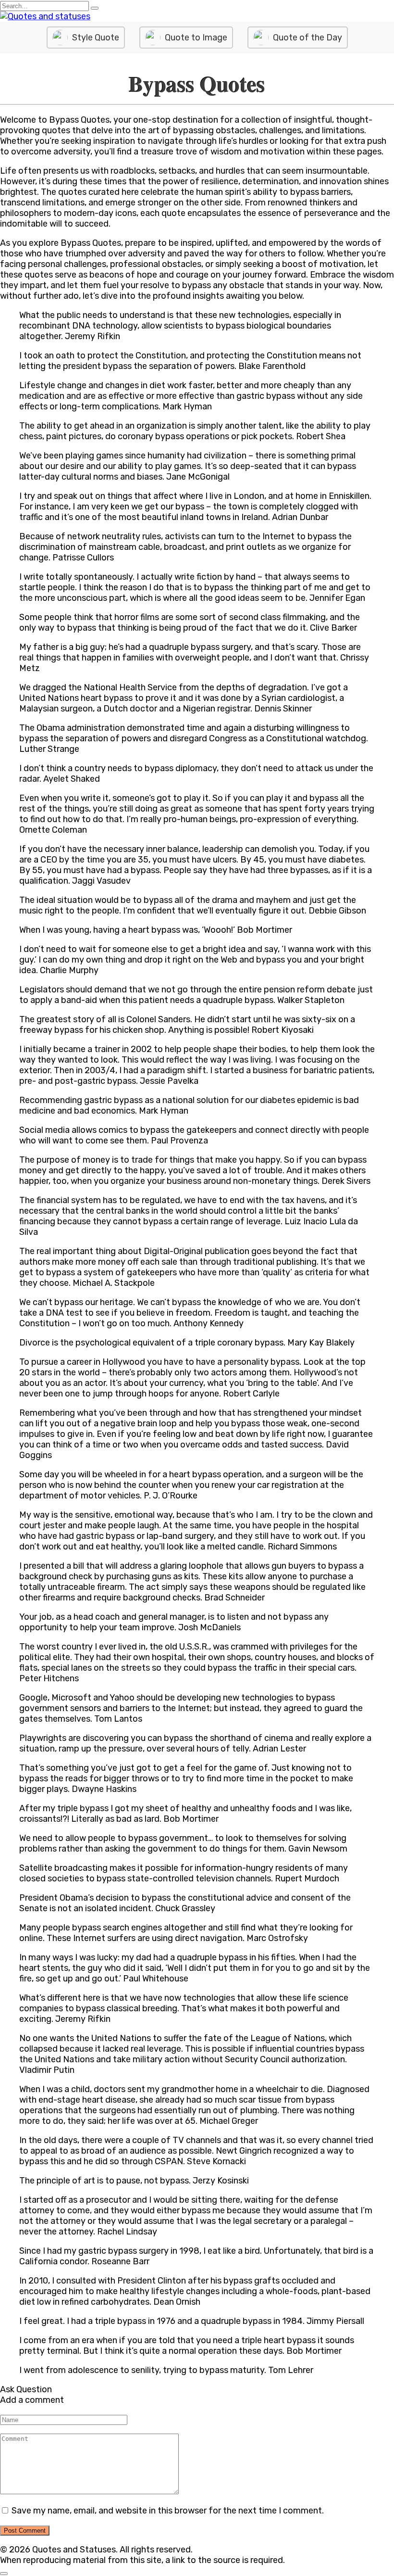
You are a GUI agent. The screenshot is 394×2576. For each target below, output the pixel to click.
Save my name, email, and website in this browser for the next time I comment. (168, 2511)
